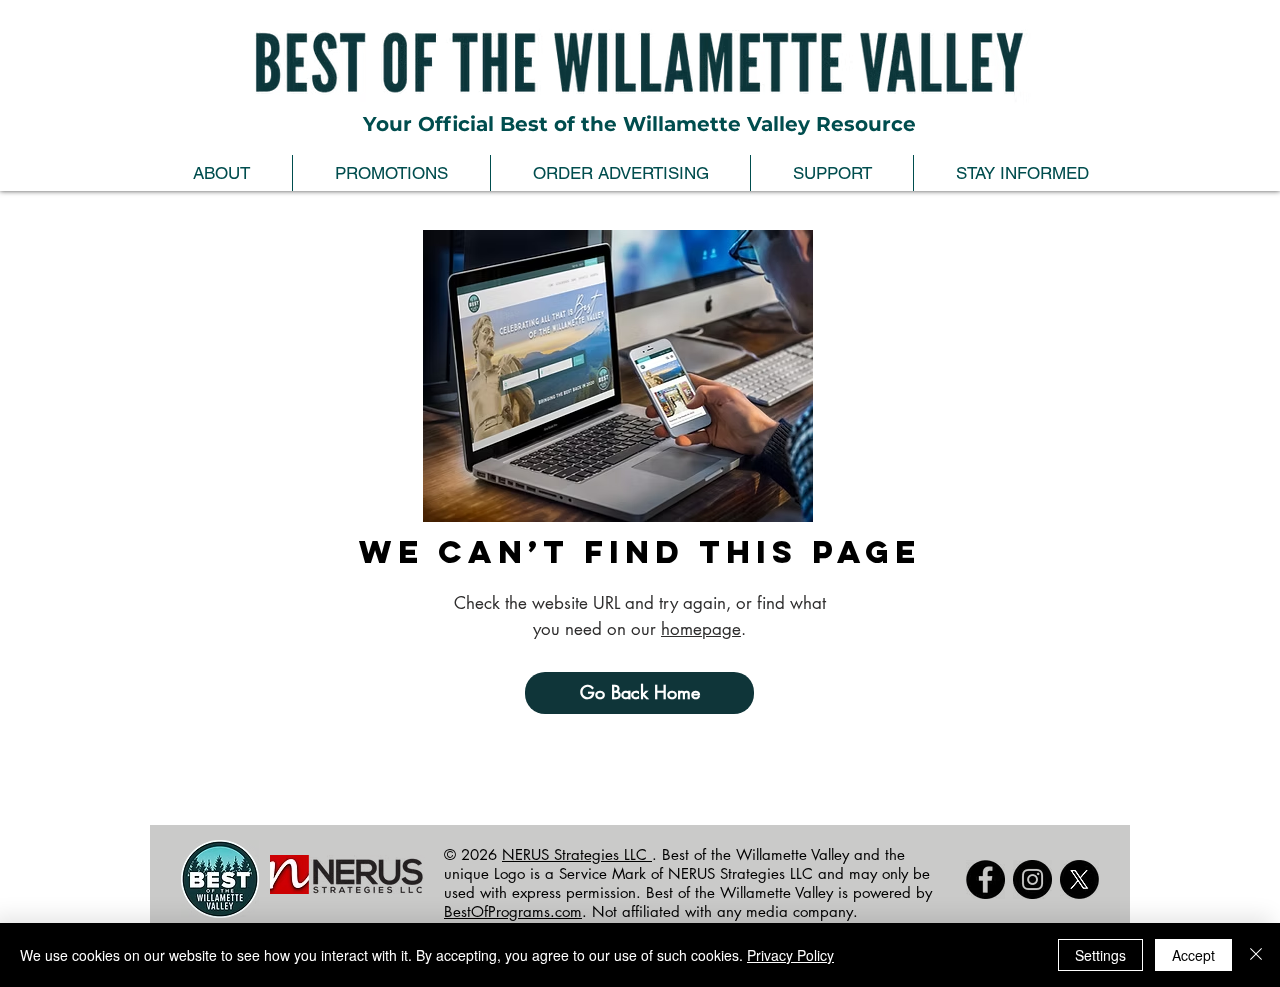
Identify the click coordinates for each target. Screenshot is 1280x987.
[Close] (1256, 955)
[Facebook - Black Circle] (985, 879)
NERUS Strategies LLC (577, 854)
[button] (221, 173)
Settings (1100, 955)
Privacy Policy (790, 955)
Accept (1193, 955)
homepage (701, 629)
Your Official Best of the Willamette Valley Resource (639, 124)
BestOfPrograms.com (513, 911)
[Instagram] (1032, 879)
